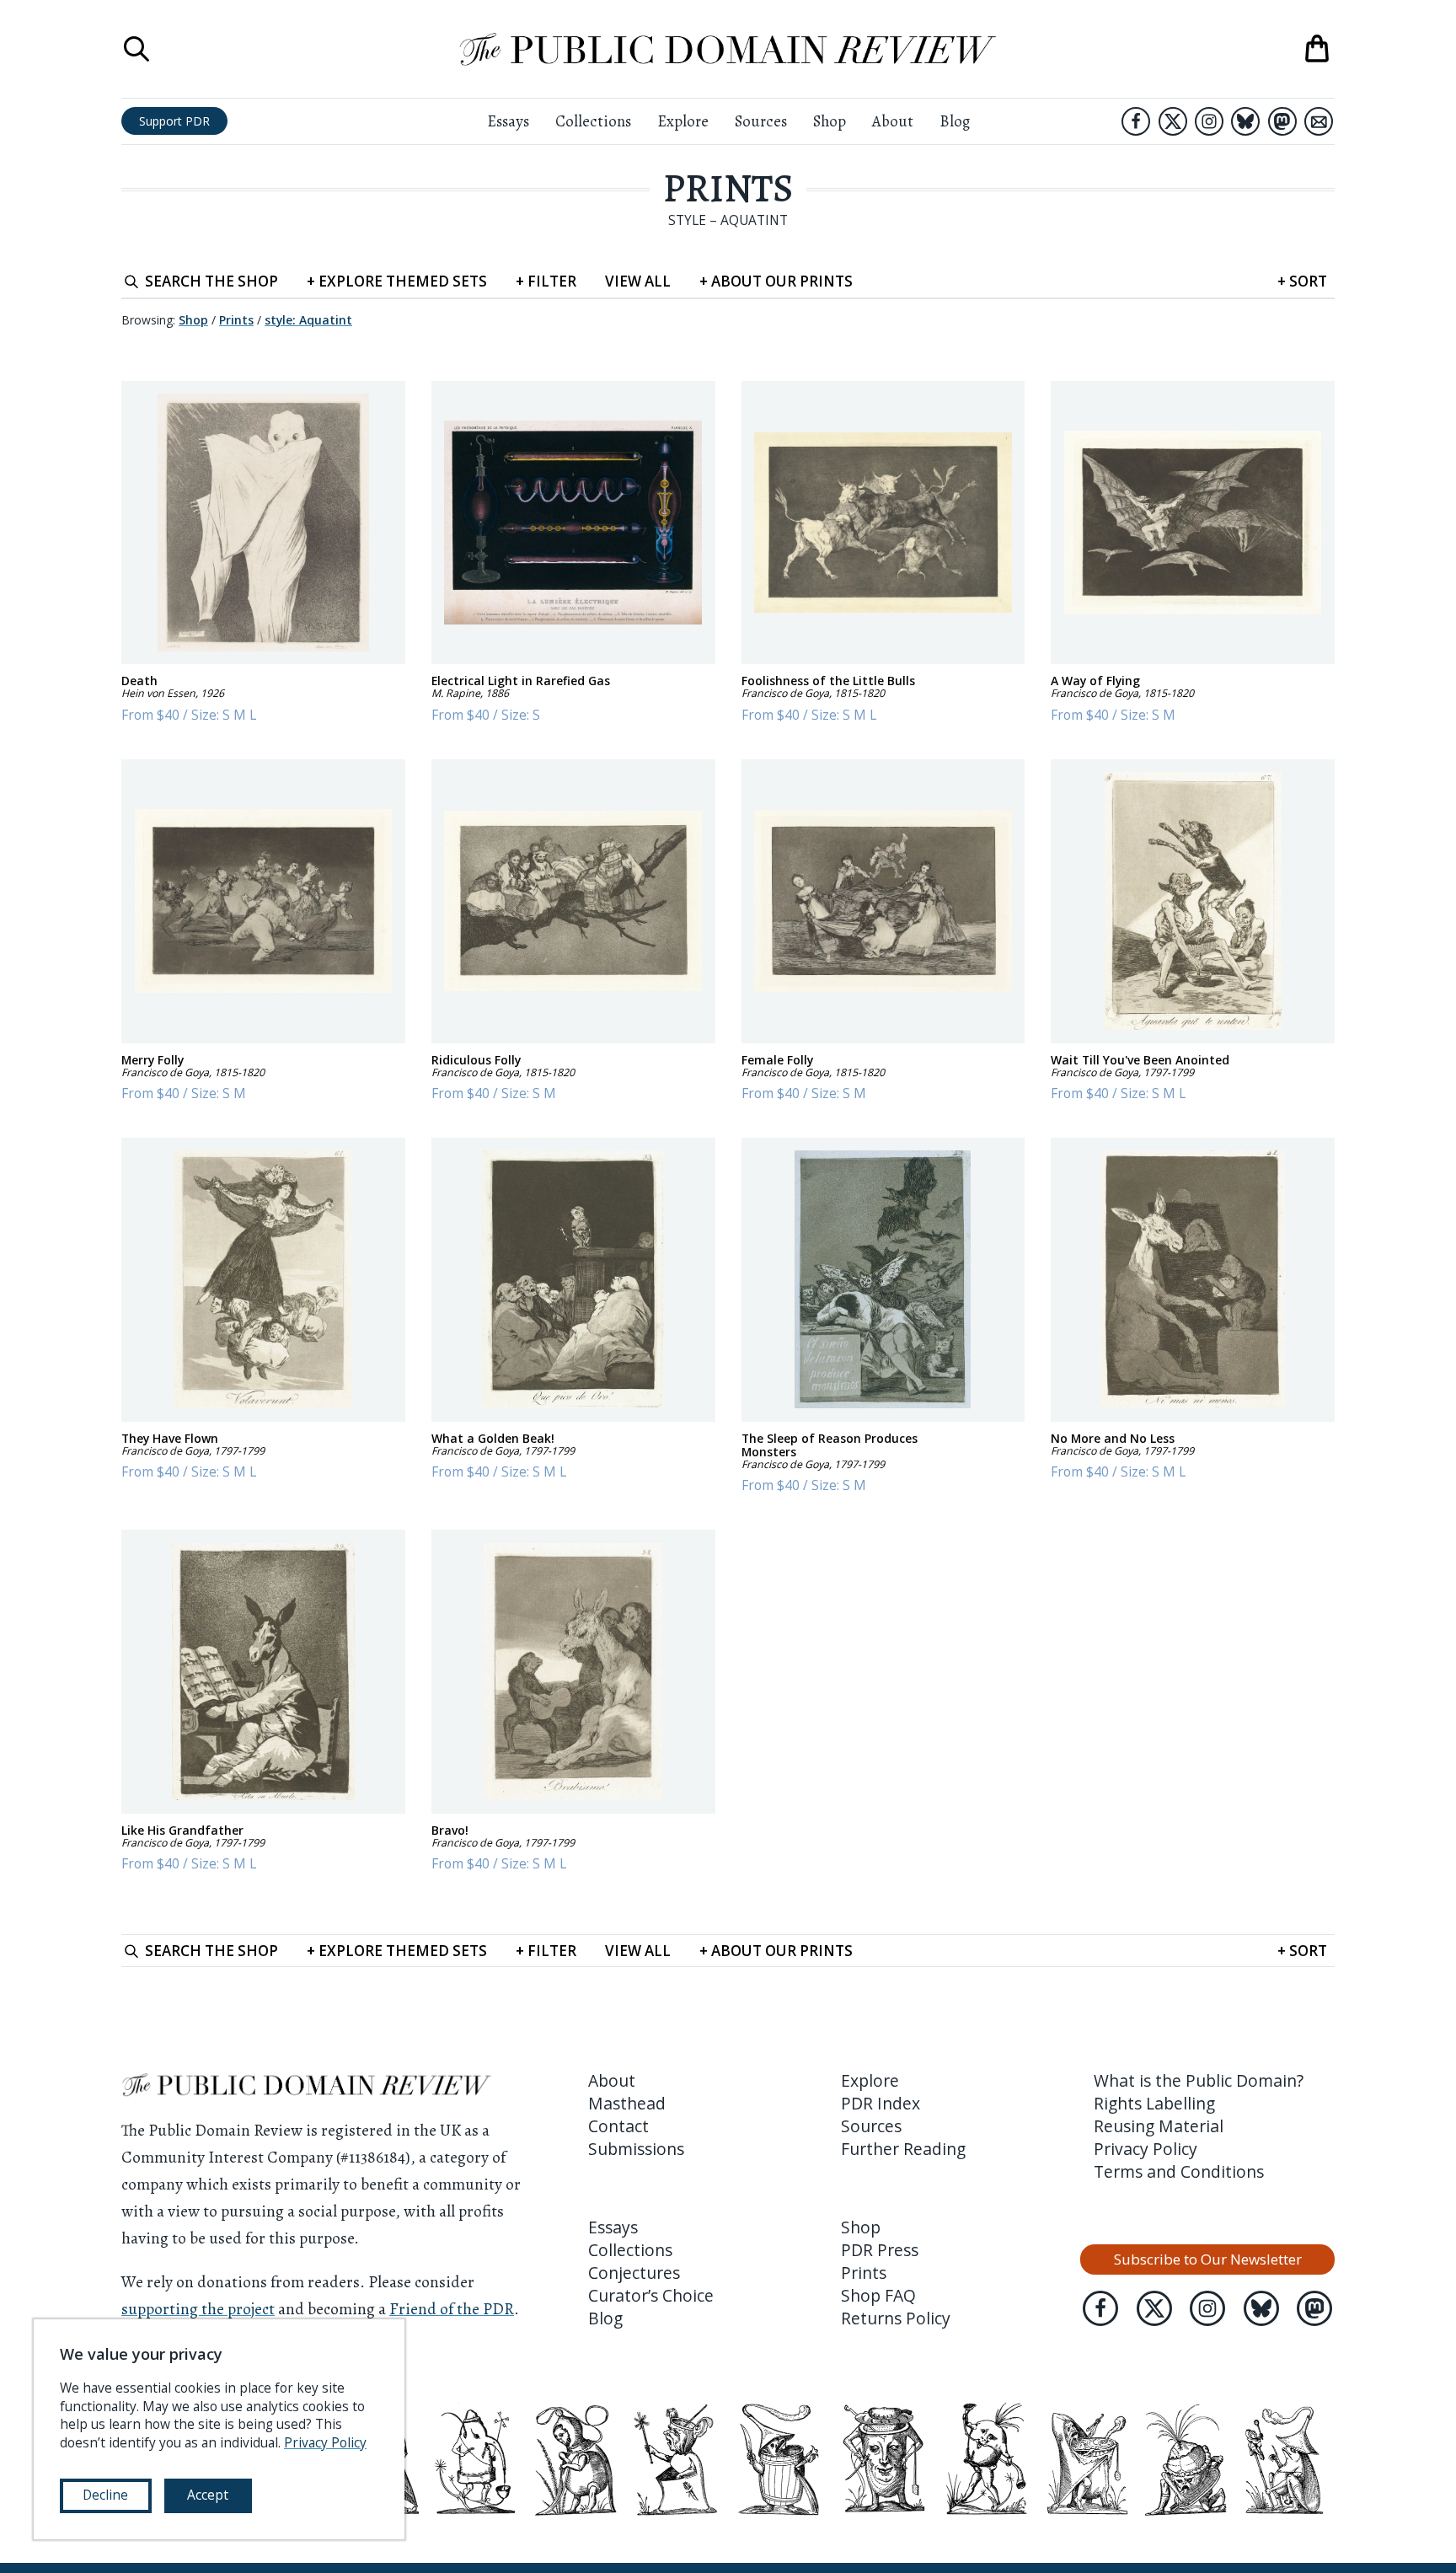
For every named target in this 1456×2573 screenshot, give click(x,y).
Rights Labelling (1154, 2103)
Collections (593, 121)
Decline (105, 2495)
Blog (955, 121)
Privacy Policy (1146, 2149)
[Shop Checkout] (1317, 49)
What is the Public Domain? (1199, 2080)
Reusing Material (1159, 2126)
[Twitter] (1173, 121)
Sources (761, 121)
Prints (728, 188)
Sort (1302, 281)
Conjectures (634, 2273)
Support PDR (174, 121)
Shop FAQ (878, 2295)
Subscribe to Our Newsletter (1208, 2259)
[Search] (136, 49)
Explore (683, 121)
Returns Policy (896, 2318)
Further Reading (903, 2149)
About (893, 121)
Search (211, 281)
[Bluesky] (1245, 121)
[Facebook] (1136, 121)
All (638, 281)
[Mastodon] (1282, 121)
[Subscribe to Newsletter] (1319, 121)
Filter (546, 281)
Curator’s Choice (651, 2295)
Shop (830, 121)
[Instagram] (1209, 121)
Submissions (636, 2149)
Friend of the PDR (452, 2309)
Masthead (627, 2103)
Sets (397, 281)
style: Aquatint (308, 320)
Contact (618, 2126)
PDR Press (880, 2250)
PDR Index (881, 2103)
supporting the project (198, 2309)
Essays (508, 121)
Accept (208, 2495)
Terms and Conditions (1179, 2171)
